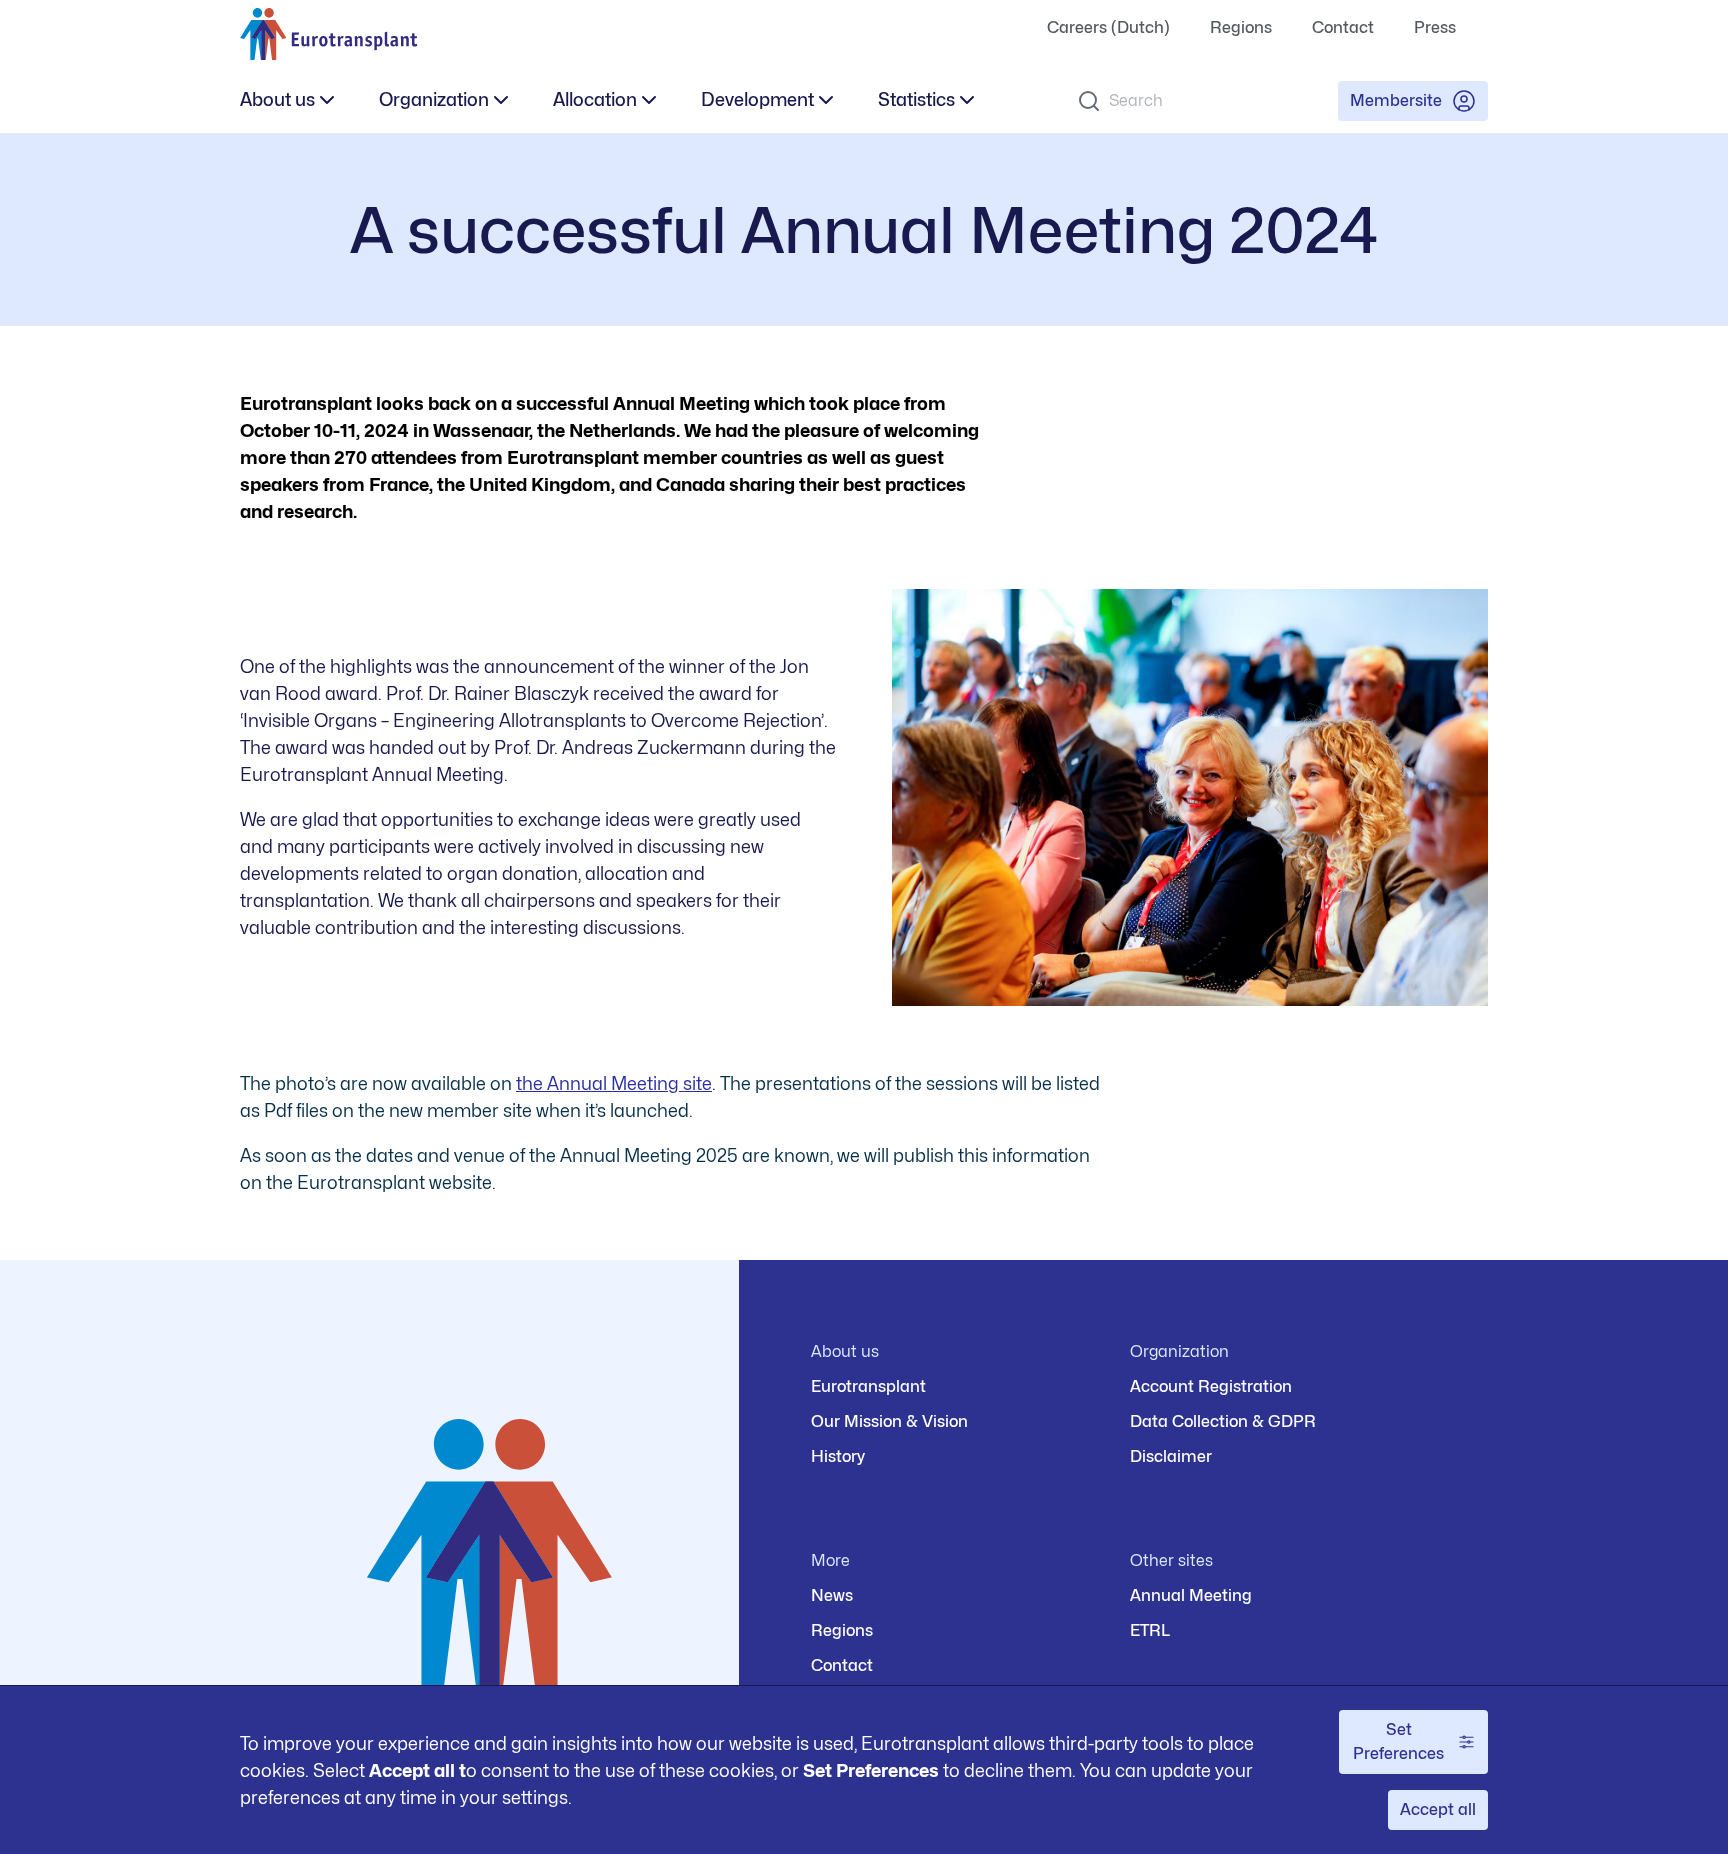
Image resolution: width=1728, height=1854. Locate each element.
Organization (434, 99)
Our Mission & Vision (889, 1421)
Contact (1343, 27)
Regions (1241, 27)
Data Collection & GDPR (1223, 1421)
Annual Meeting (1191, 1595)
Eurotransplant (868, 1386)
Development (757, 99)
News (832, 1595)
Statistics (916, 99)
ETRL (1150, 1630)
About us (277, 99)
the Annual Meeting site (614, 1083)
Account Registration (1211, 1386)
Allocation (595, 99)
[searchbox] (1191, 101)
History (838, 1456)
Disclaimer (1171, 1456)
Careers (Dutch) (1108, 27)
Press (1435, 27)
